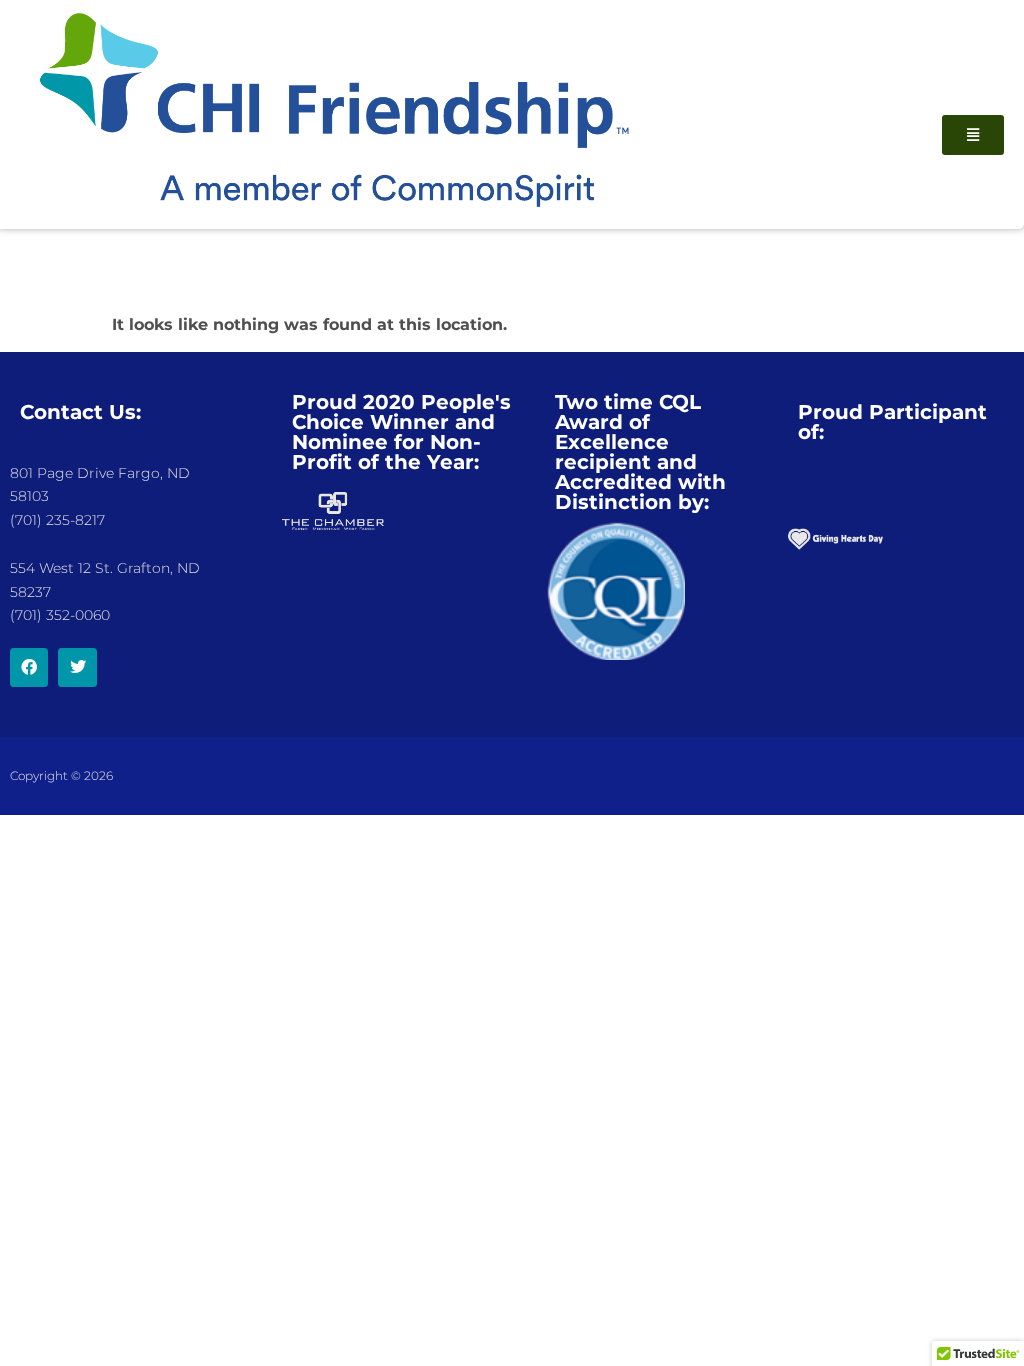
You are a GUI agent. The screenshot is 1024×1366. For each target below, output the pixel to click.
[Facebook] (29, 667)
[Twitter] (77, 667)
